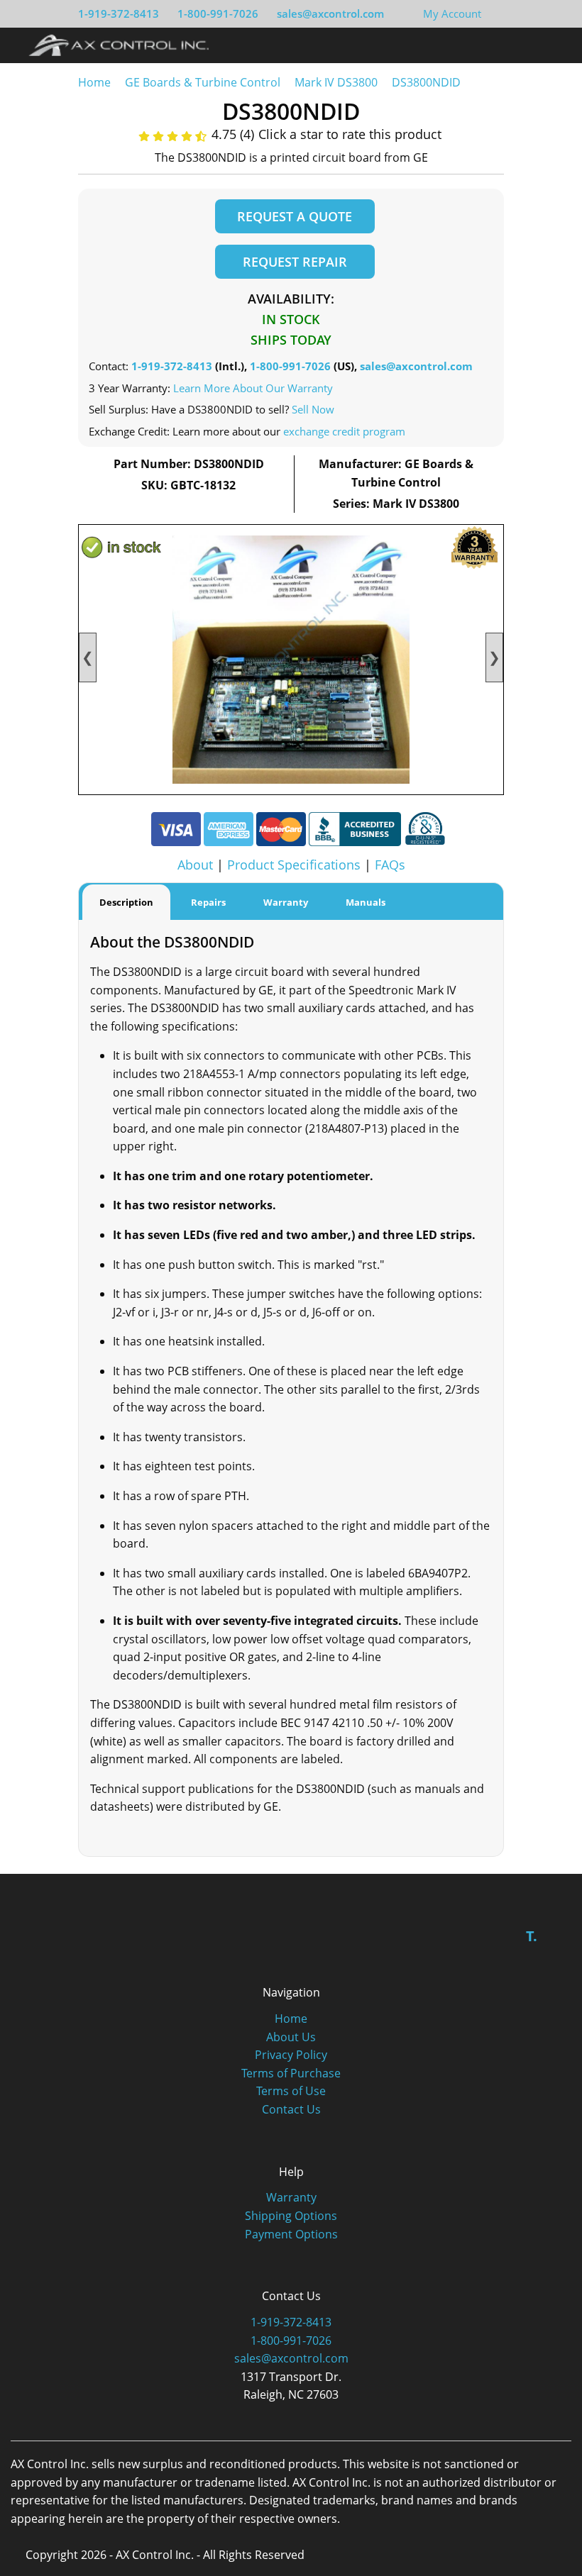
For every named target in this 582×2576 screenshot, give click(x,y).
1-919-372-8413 (119, 13)
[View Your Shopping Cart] (493, 13)
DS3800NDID (426, 82)
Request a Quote (295, 216)
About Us (291, 2037)
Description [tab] (126, 902)
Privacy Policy (291, 2055)
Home (94, 82)
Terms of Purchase (291, 2073)
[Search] (528, 45)
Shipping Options (291, 2216)
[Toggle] (554, 45)
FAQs (390, 865)
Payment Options (291, 2234)
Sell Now (313, 409)
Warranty (291, 2197)
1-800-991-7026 (218, 13)
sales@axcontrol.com (330, 13)
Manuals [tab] (366, 902)
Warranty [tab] (286, 902)
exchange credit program (344, 431)
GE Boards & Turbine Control (204, 82)
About (195, 865)
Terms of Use (291, 2091)
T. (532, 1936)
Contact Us (291, 2109)
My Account (452, 13)
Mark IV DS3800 (336, 82)
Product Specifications (294, 865)
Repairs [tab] (208, 902)
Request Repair (295, 262)
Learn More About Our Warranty (253, 388)
